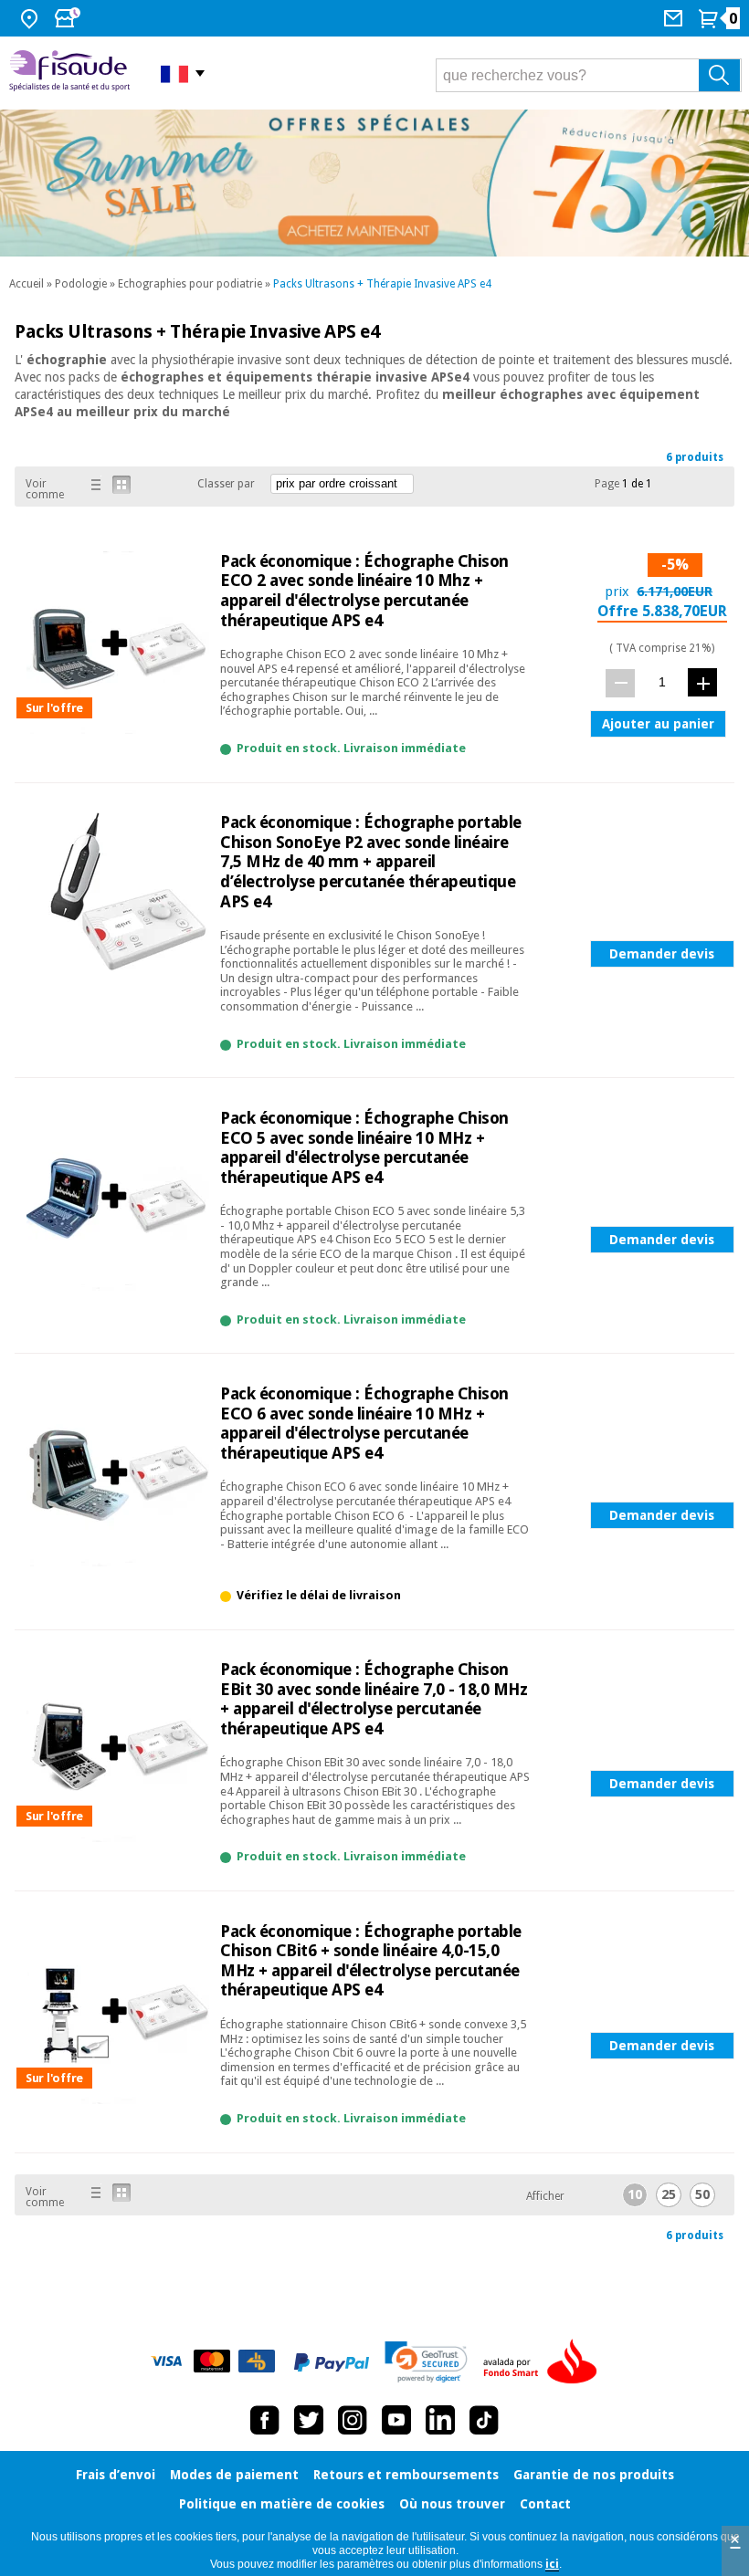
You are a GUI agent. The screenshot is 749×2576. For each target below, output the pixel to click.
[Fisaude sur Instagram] (353, 2420)
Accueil (26, 284)
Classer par (226, 484)
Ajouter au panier (658, 724)
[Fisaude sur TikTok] (484, 2420)
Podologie (81, 284)
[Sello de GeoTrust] (426, 2362)
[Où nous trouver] (32, 18)
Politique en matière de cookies (282, 2504)
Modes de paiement (234, 2475)
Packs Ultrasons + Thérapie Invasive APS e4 (382, 284)
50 (702, 2194)
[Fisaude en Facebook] (265, 2420)
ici (552, 2564)
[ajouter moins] (620, 683)
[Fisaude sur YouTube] (396, 2420)
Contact (545, 2504)
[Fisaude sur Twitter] (309, 2420)
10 (635, 2194)
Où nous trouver (452, 2504)
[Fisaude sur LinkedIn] (440, 2420)
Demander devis (662, 954)
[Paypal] (332, 2362)
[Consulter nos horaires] (69, 18)
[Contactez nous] (675, 18)
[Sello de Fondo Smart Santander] (544, 2362)
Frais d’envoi (116, 2475)
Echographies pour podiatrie (190, 284)
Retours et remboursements (406, 2475)
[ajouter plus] (702, 682)
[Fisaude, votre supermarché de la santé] (71, 73)
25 (669, 2194)
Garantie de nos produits (594, 2475)
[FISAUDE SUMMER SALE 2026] (374, 183)
